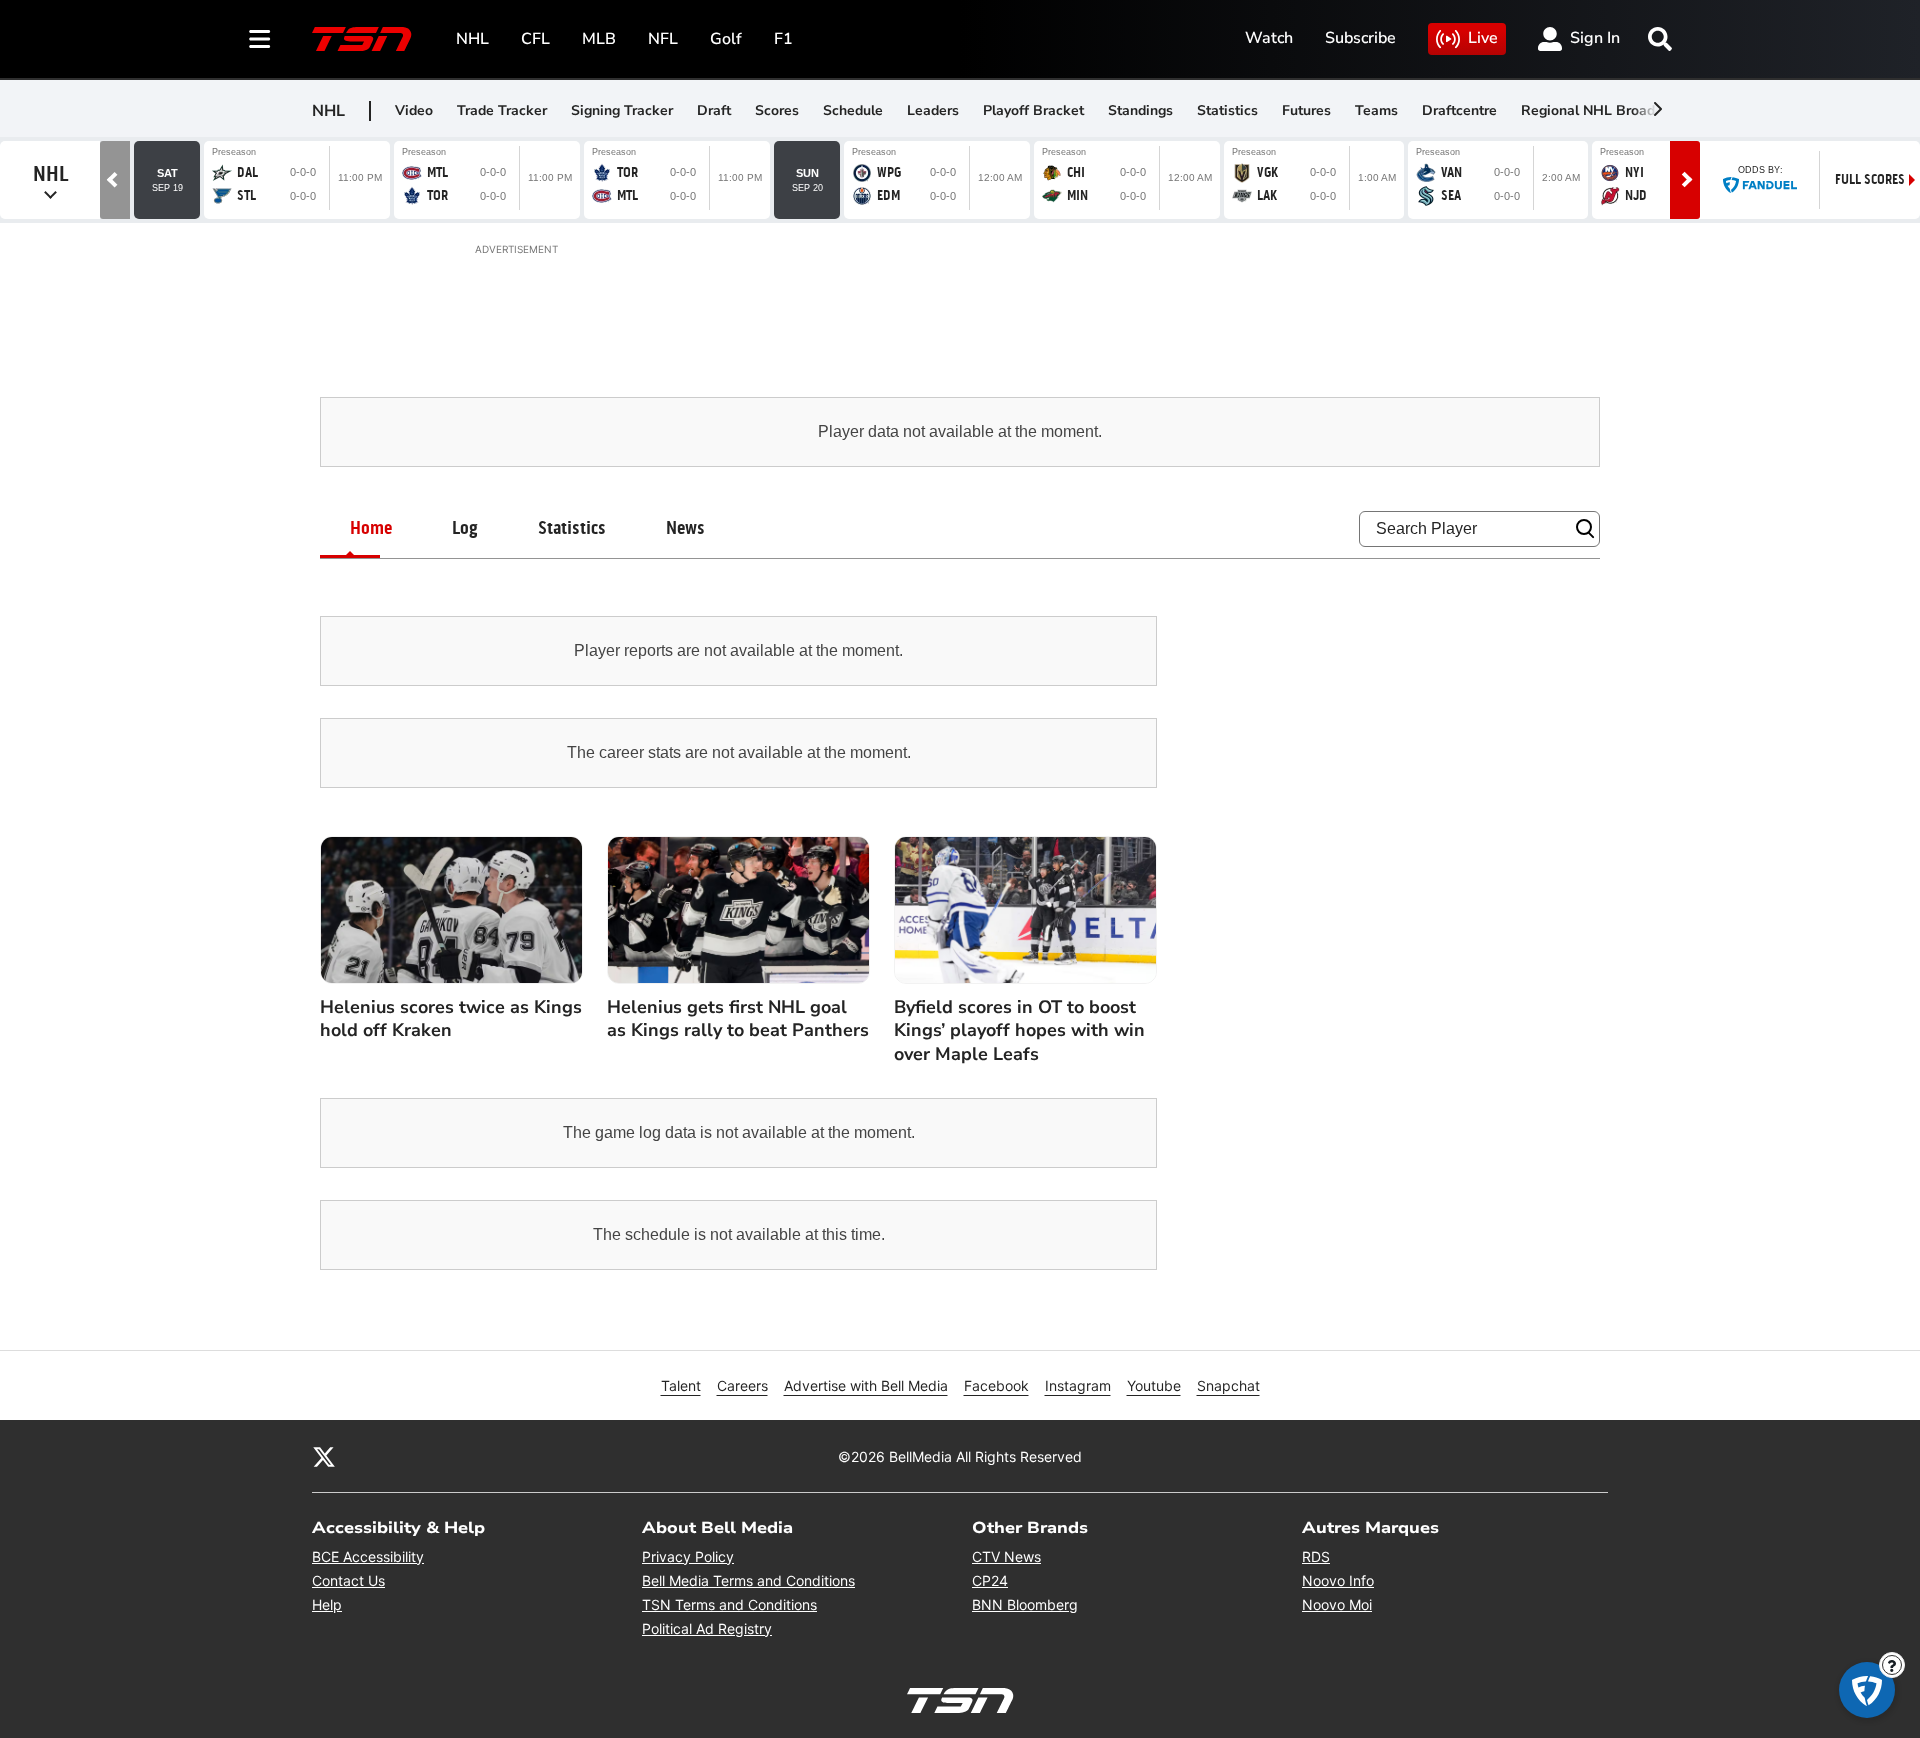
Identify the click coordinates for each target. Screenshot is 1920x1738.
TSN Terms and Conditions (729, 1604)
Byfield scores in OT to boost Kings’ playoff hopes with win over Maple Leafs (1019, 1031)
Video (414, 110)
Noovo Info (1338, 1580)
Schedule (853, 110)
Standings (1140, 110)
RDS (1316, 1556)
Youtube (1154, 1385)
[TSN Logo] (362, 39)
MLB (599, 39)
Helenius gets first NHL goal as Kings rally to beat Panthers (738, 1019)
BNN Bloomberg (1025, 1604)
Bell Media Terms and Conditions (748, 1580)
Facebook (996, 1385)
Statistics (1227, 110)
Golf (726, 39)
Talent (681, 1385)
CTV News (1006, 1556)
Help (327, 1604)
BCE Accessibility (368, 1556)
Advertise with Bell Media (866, 1385)
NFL (663, 39)
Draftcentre (1459, 110)
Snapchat (1228, 1385)
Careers (742, 1385)
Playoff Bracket (1033, 110)
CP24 (990, 1580)
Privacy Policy (688, 1556)
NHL (472, 39)
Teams (1376, 110)
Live (1483, 38)
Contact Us (348, 1580)
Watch (1269, 38)
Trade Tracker (502, 110)
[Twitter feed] (324, 1456)
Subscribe (1360, 38)
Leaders (933, 110)
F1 (783, 39)
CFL (535, 39)
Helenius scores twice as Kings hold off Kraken (451, 1019)
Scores (777, 110)
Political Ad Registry (707, 1628)
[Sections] (260, 39)
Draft (714, 110)
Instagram (1078, 1385)
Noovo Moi (1337, 1604)
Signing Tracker (622, 110)
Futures (1306, 110)
